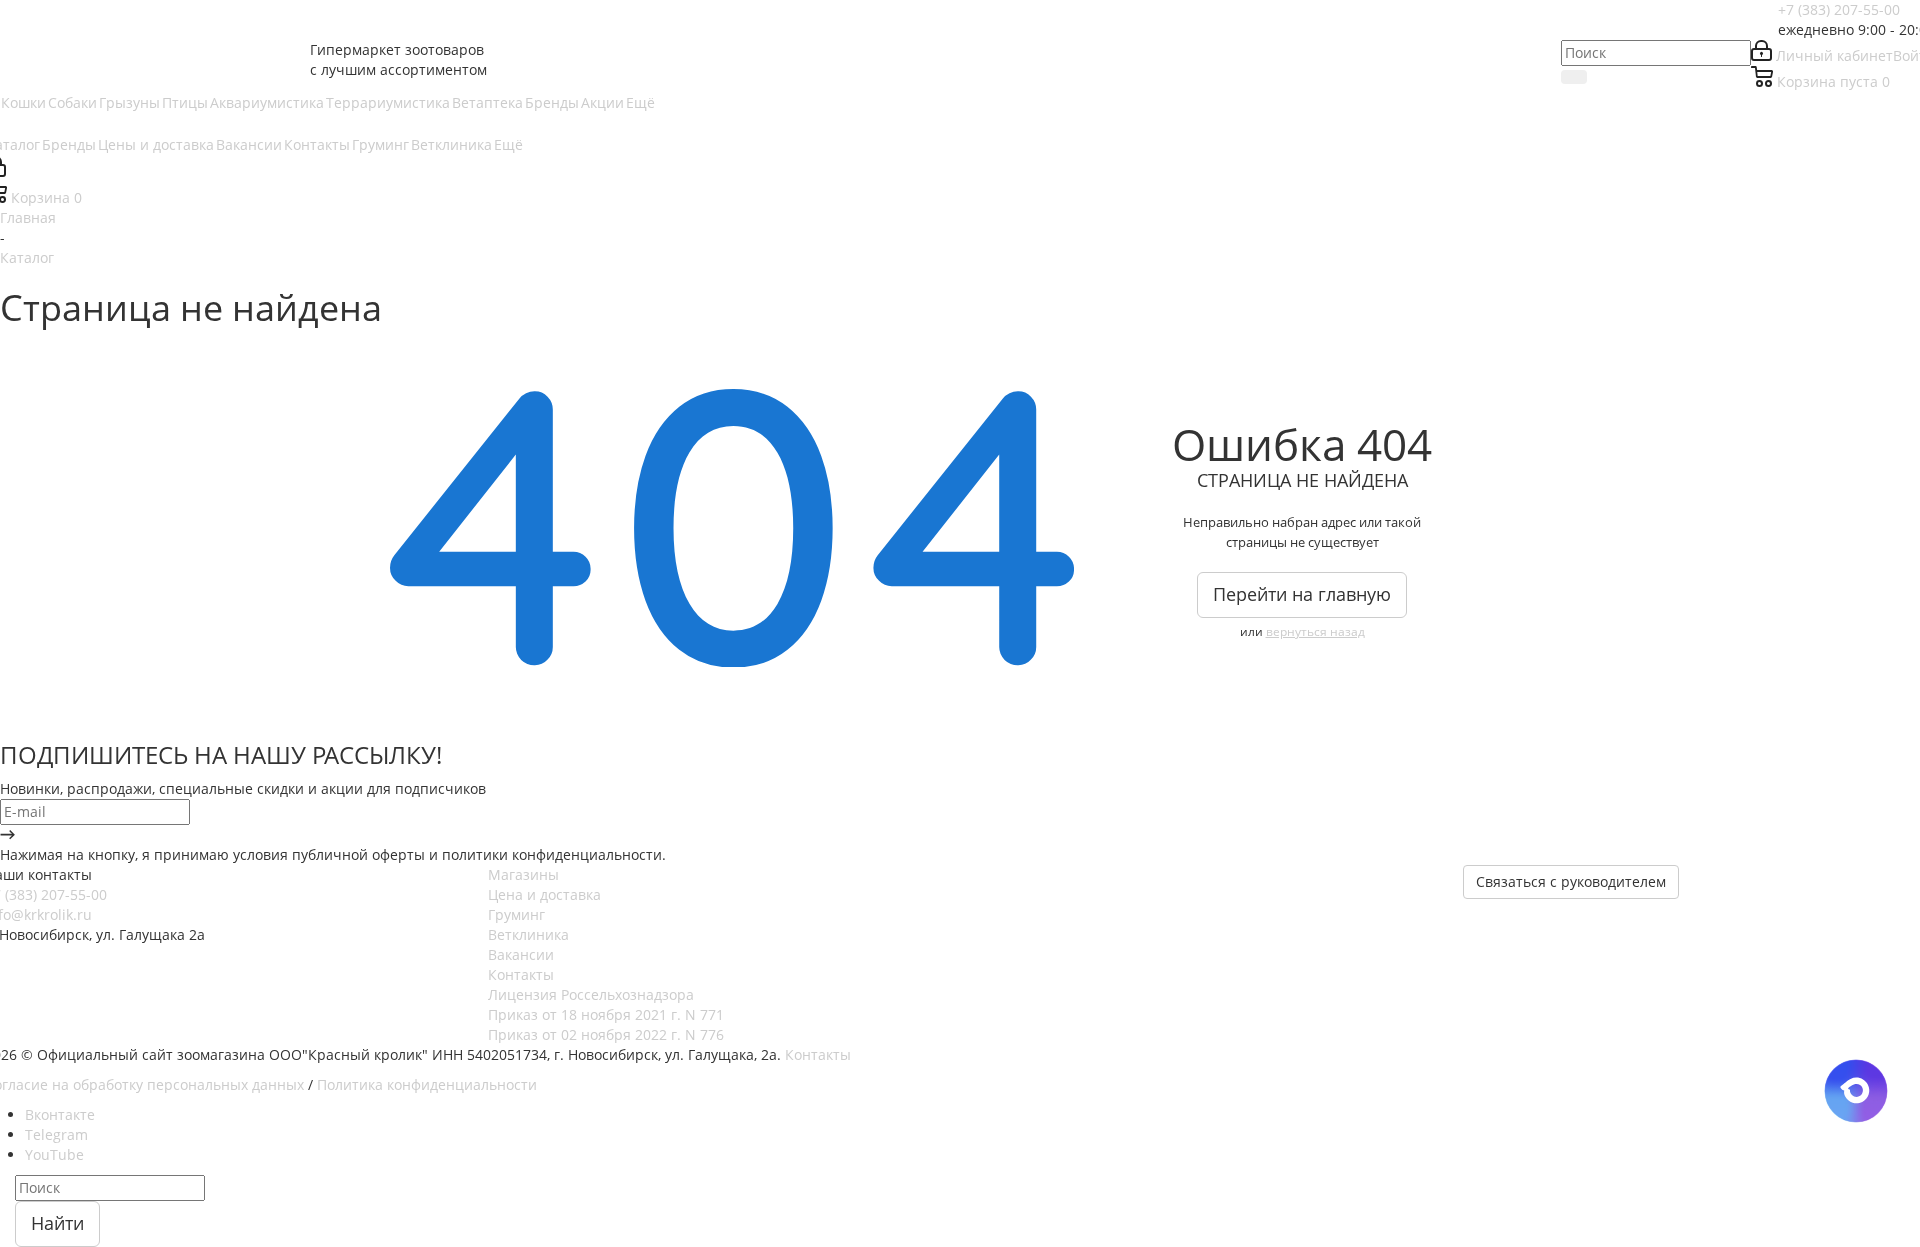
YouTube (54, 1154)
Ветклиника (528, 934)
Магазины (523, 874)
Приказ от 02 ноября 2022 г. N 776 (606, 1034)
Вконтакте (60, 1114)
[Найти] (1574, 77)
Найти (57, 1223)
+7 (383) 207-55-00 (1839, 9)
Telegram (56, 1134)
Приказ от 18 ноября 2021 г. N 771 (606, 1014)
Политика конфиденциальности (427, 1084)
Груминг (516, 914)
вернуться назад (1315, 631)
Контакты (521, 974)
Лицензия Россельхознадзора (591, 994)
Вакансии (521, 954)
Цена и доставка (544, 894)
